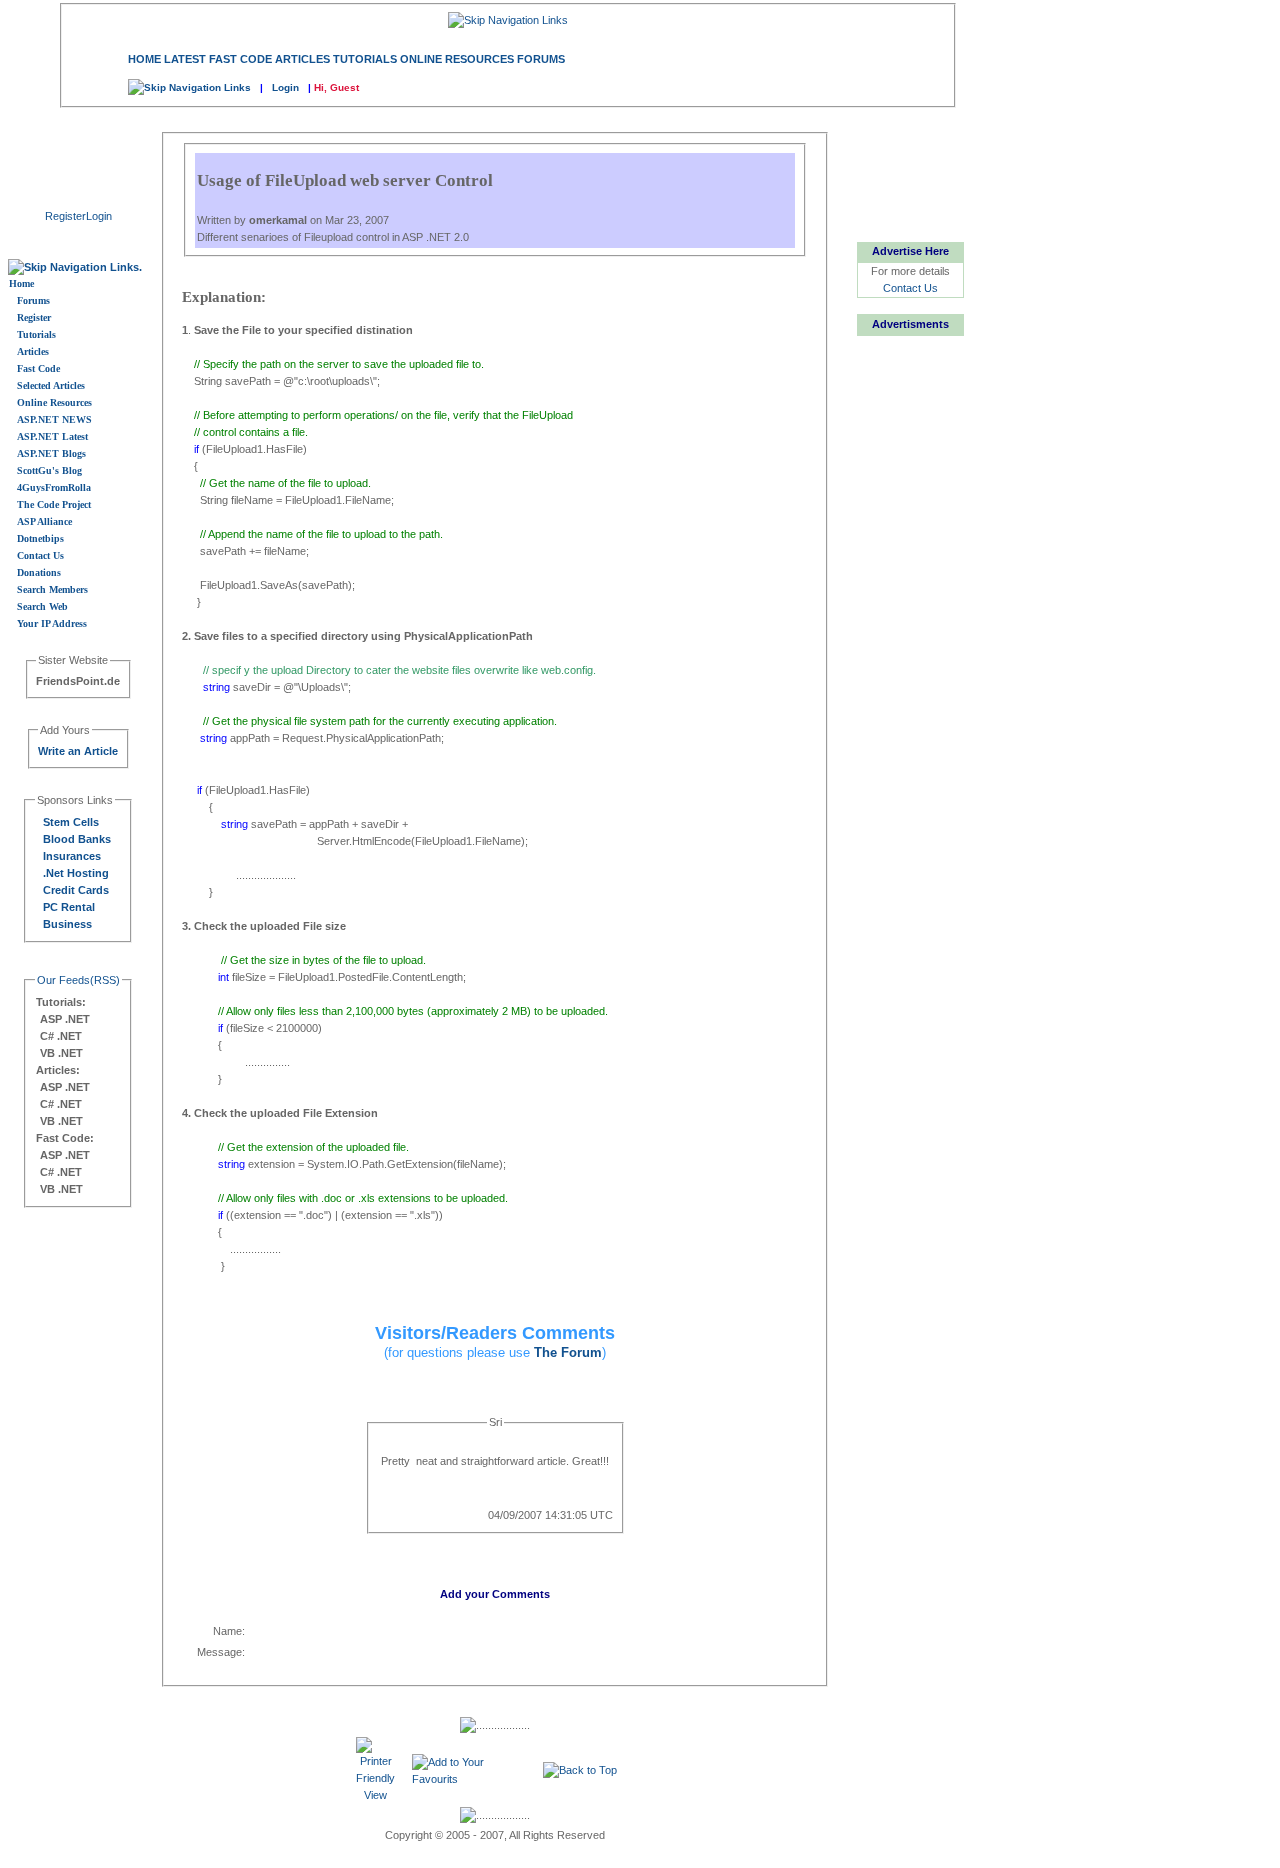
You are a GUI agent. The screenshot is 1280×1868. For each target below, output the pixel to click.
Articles (302, 59)
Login (285, 87)
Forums (541, 59)
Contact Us (910, 288)
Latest (185, 59)
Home (144, 59)
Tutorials (365, 59)
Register (65, 216)
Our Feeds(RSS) (78, 980)
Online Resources (457, 59)
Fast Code (240, 59)
